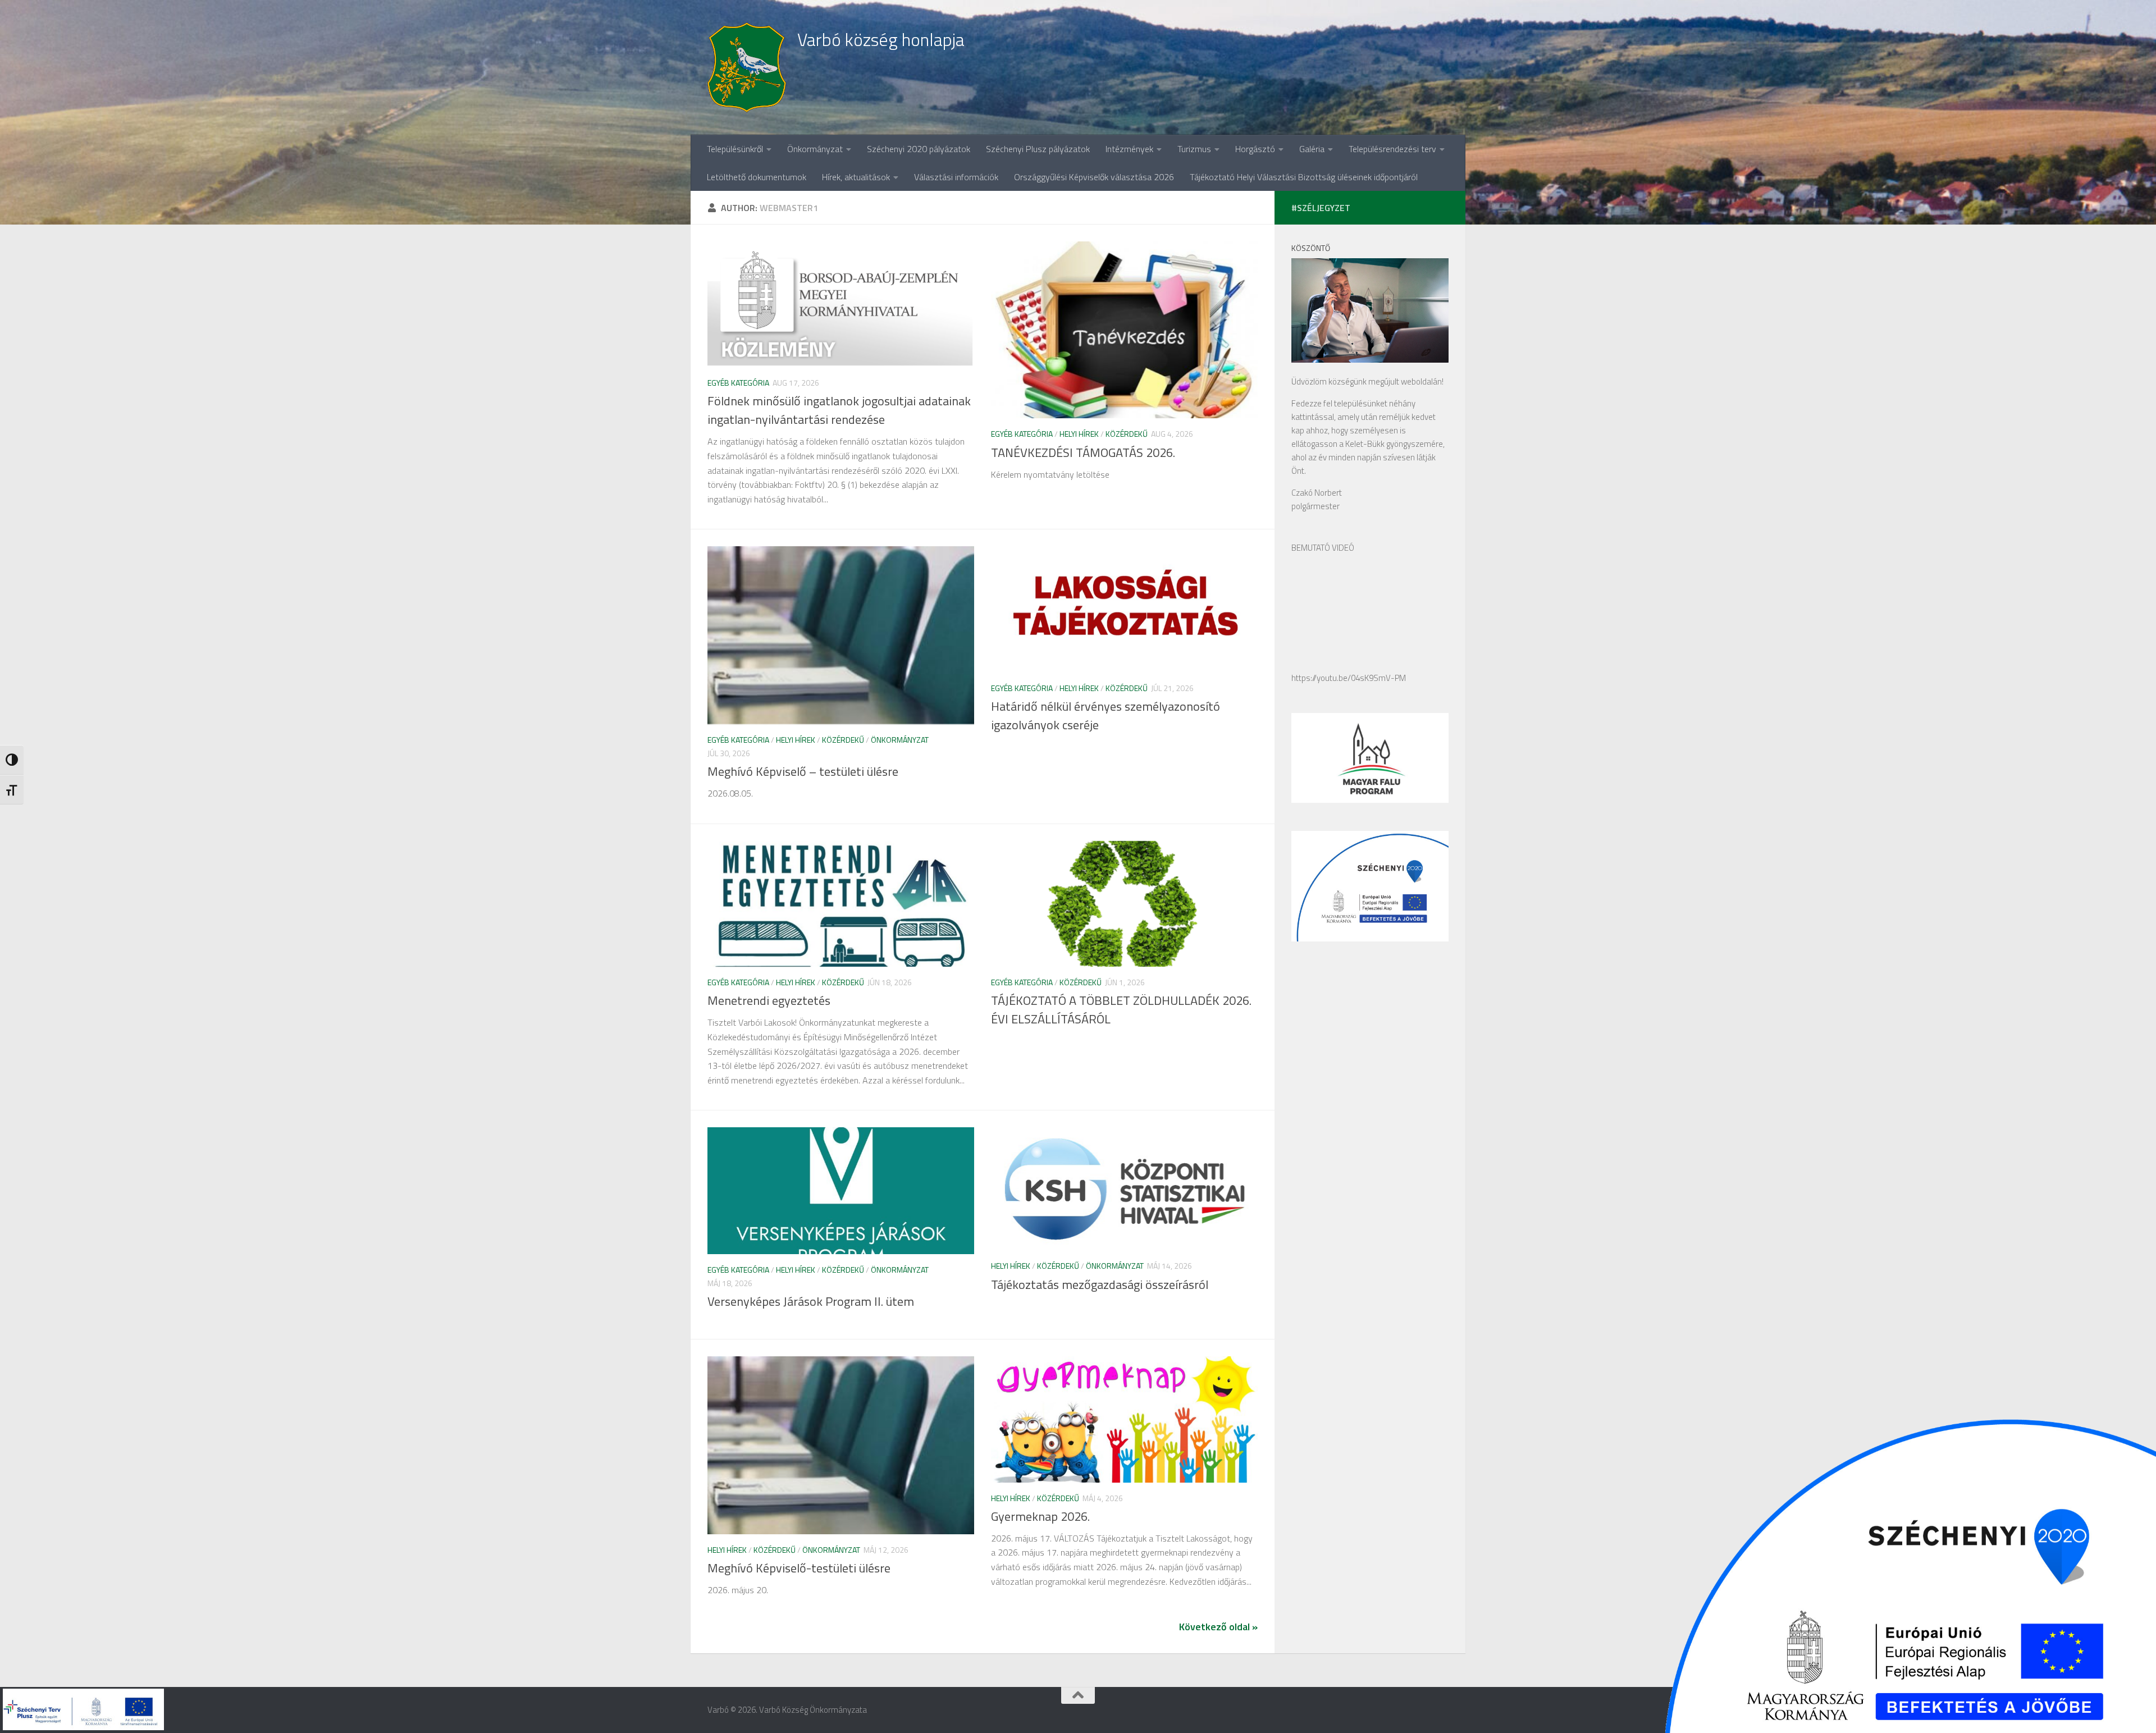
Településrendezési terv (1392, 149)
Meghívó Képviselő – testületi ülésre (803, 771)
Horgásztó (1255, 149)
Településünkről (735, 149)
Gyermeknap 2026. (1040, 1516)
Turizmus (1194, 149)
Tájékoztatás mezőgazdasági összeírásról (1100, 1284)
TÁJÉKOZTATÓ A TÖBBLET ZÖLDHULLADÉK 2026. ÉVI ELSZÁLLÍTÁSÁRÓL (1121, 1010)
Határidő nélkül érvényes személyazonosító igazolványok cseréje (1106, 715)
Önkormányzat (815, 149)
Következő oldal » (1218, 1627)
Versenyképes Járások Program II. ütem (811, 1301)
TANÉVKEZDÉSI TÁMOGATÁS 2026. (1083, 452)
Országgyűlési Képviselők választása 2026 (1094, 177)
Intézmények (1129, 149)
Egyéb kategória (738, 383)
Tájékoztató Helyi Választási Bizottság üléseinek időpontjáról (1304, 177)
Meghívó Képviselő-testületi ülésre (799, 1568)
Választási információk (956, 177)
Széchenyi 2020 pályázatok (919, 149)
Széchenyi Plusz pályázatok (1038, 149)
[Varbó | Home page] (747, 67)
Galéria (1312, 149)
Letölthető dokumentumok (757, 177)
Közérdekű (1127, 434)
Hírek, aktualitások (856, 177)
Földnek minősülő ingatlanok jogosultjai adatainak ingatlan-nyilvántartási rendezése (839, 410)
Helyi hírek (1079, 434)
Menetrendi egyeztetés (769, 1000)
